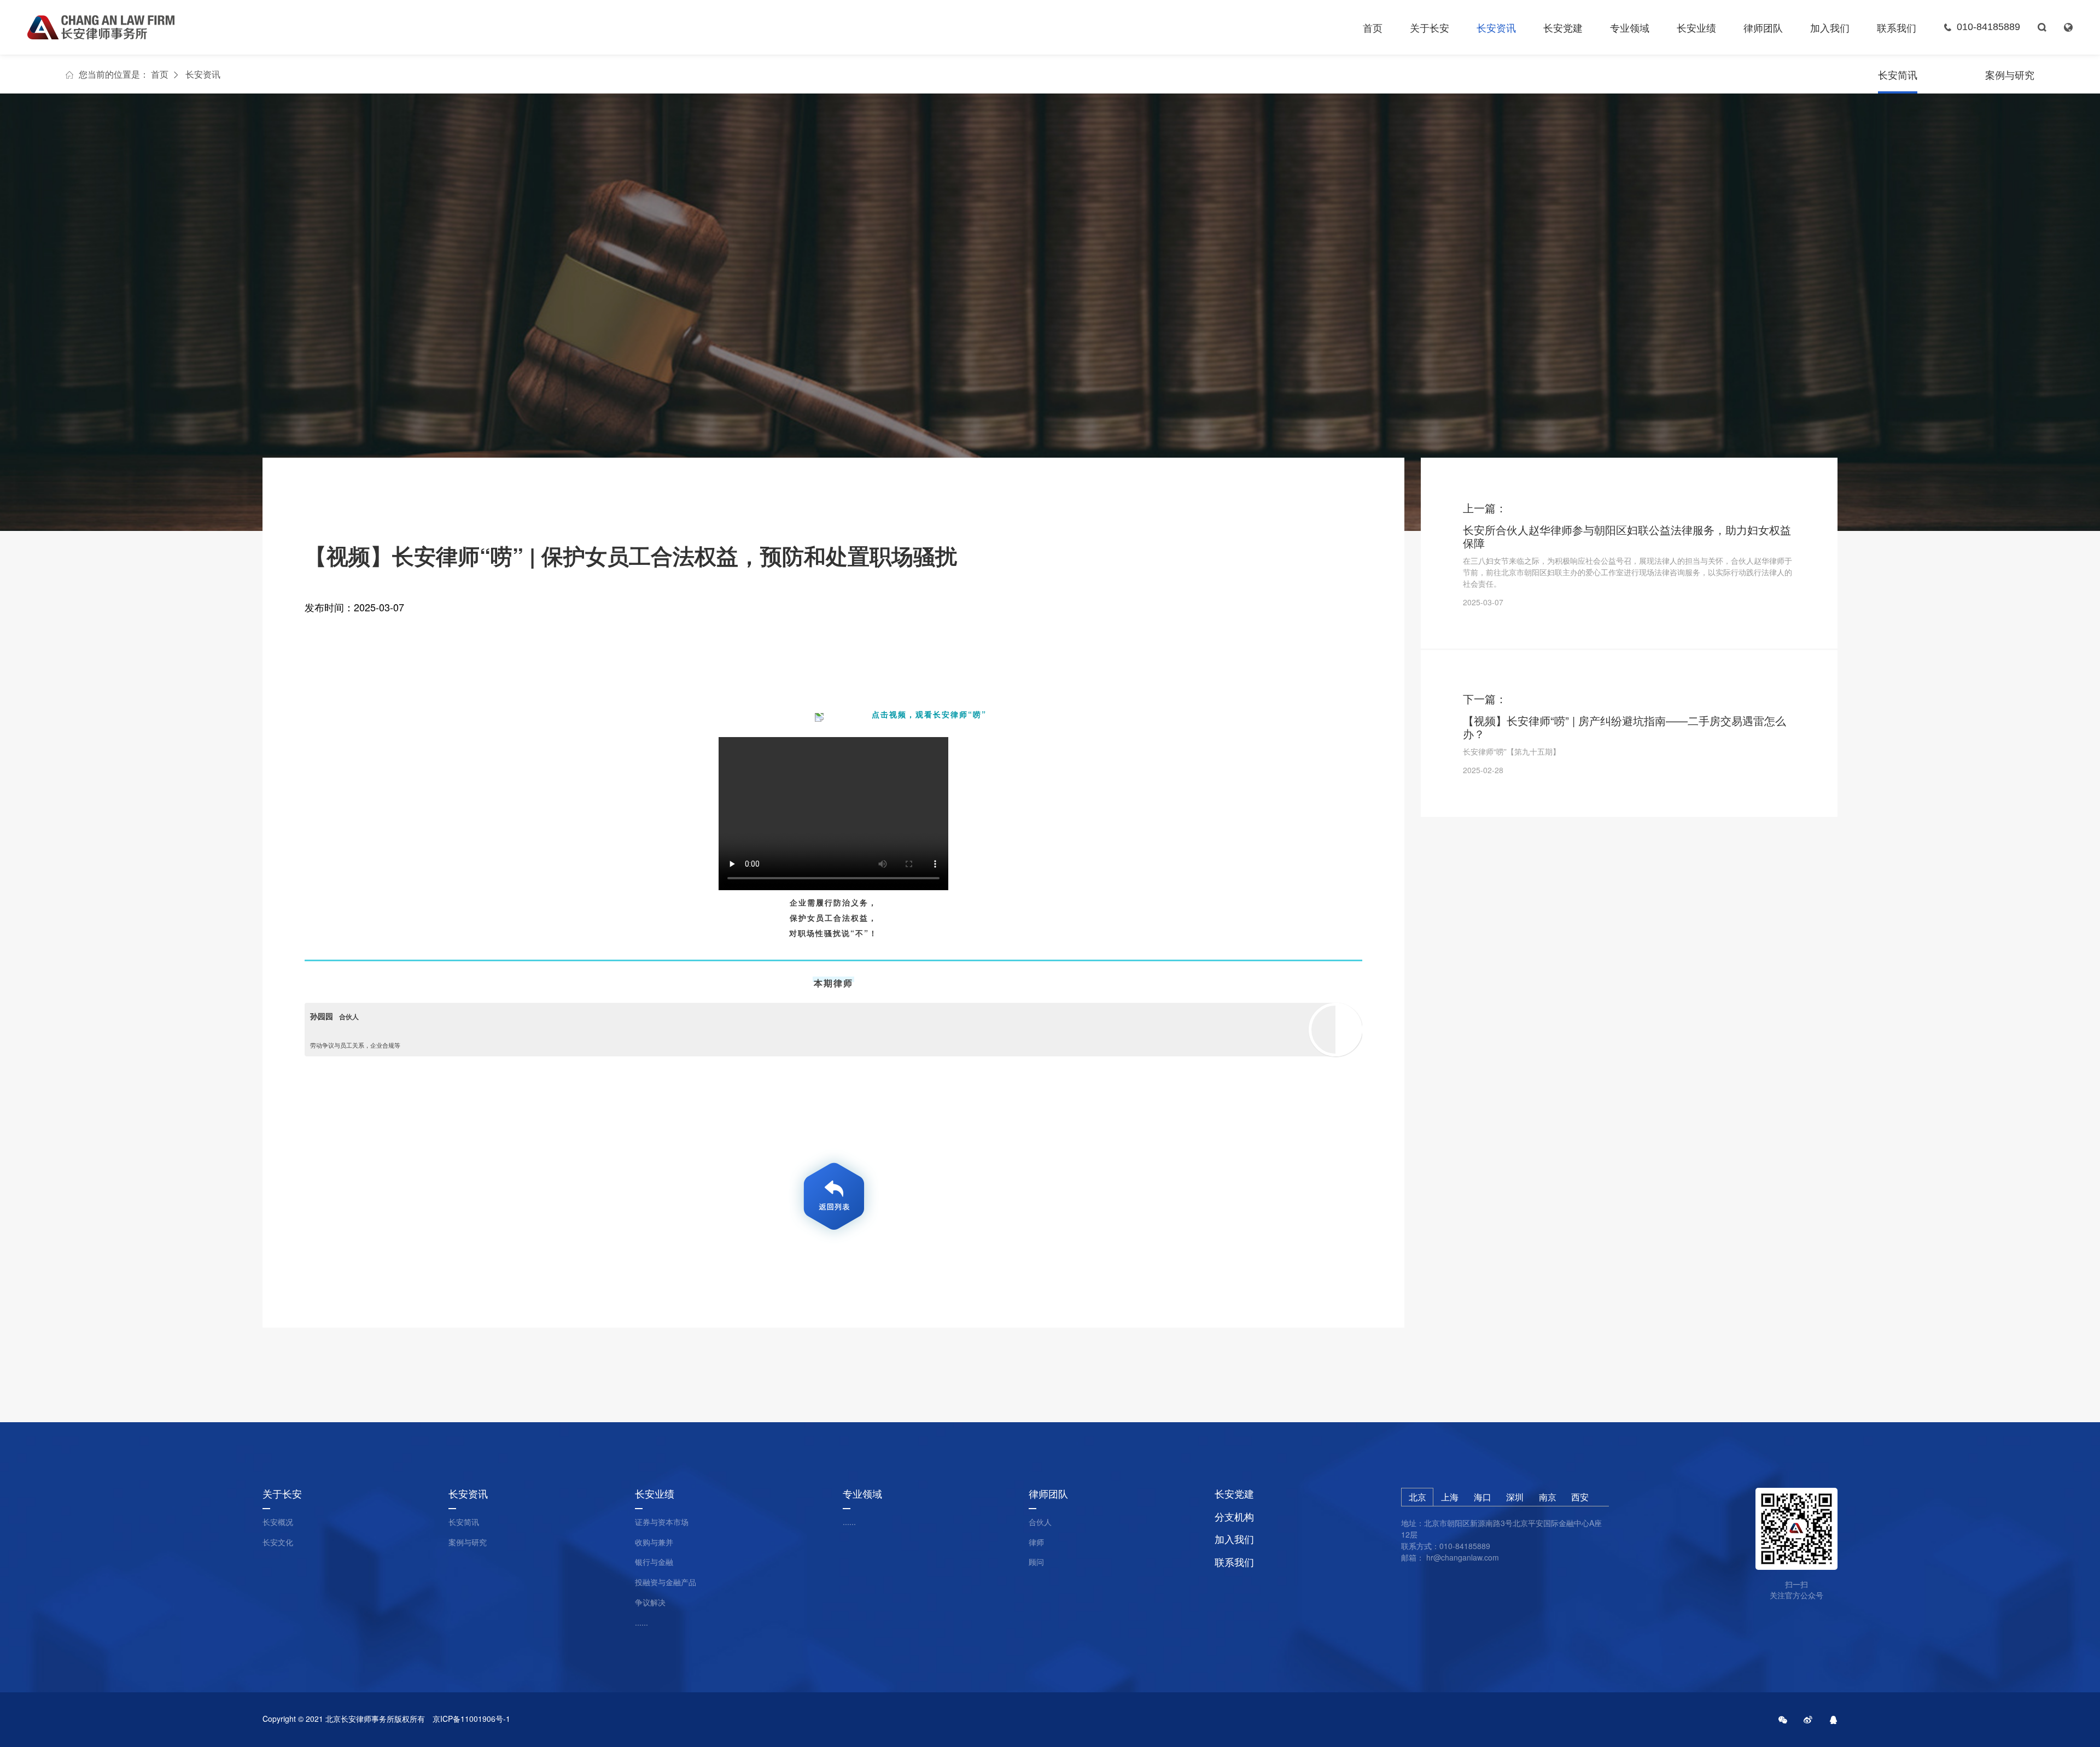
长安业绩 (1696, 27)
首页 (1373, 27)
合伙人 (1040, 1522)
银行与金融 (654, 1562)
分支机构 (1234, 1517)
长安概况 (278, 1522)
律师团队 (1763, 27)
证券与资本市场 (662, 1522)
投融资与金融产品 (666, 1582)
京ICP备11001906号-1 (471, 1719)
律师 (1036, 1542)
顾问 (1036, 1562)
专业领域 (1630, 27)
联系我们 (1897, 27)
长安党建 (1563, 27)
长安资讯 (1496, 27)
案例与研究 (2010, 74)
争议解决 (650, 1602)
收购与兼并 (654, 1542)
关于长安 (1430, 27)
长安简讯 (1898, 74)
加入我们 (1830, 27)
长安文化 (278, 1542)
